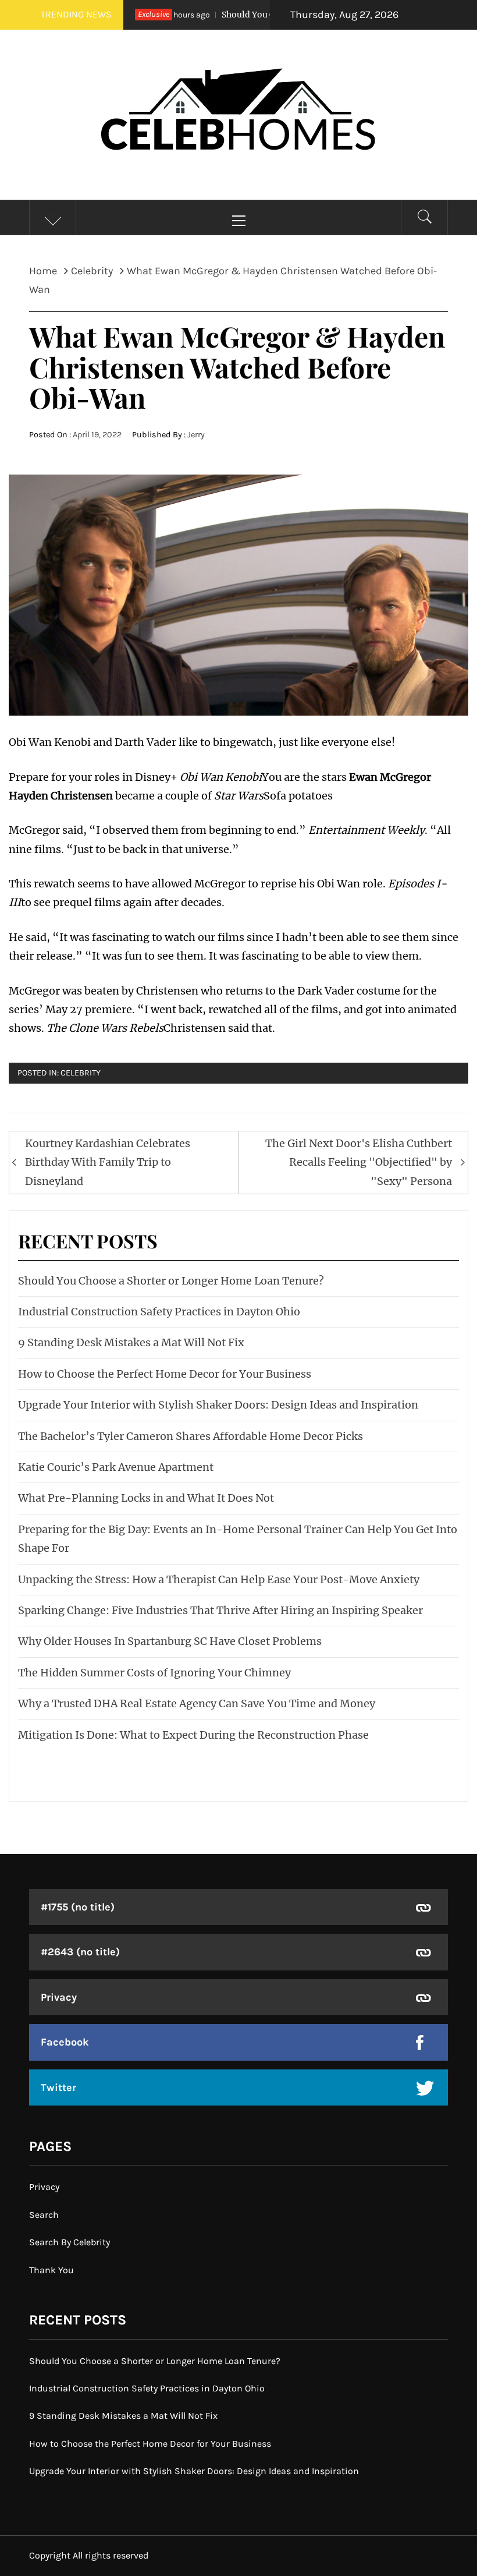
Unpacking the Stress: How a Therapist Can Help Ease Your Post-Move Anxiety (219, 1579)
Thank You (51, 2270)
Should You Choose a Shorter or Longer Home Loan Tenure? (171, 1281)
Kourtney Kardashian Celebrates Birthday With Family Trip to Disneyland (108, 1162)
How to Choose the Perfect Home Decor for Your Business (165, 1374)
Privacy (59, 1997)
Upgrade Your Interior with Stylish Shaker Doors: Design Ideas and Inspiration (218, 1405)
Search (44, 2215)
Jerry (196, 435)
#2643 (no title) (80, 1952)
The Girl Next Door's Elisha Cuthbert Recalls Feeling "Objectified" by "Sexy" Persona (359, 1162)
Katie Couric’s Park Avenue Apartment (116, 1467)
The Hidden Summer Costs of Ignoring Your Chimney (154, 1673)
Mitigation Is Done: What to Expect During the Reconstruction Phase (193, 1735)
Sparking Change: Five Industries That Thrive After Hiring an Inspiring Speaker (220, 1610)
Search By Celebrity (70, 2242)
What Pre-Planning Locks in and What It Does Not (146, 1498)
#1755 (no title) (78, 1907)
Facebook (65, 2042)
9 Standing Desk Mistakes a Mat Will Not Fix (131, 1342)
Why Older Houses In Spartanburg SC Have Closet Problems (170, 1641)
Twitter (58, 2087)
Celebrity (81, 1073)
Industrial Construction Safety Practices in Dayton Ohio (159, 1312)
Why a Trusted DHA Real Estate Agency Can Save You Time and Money (197, 1703)
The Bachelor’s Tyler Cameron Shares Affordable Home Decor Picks (191, 1436)
